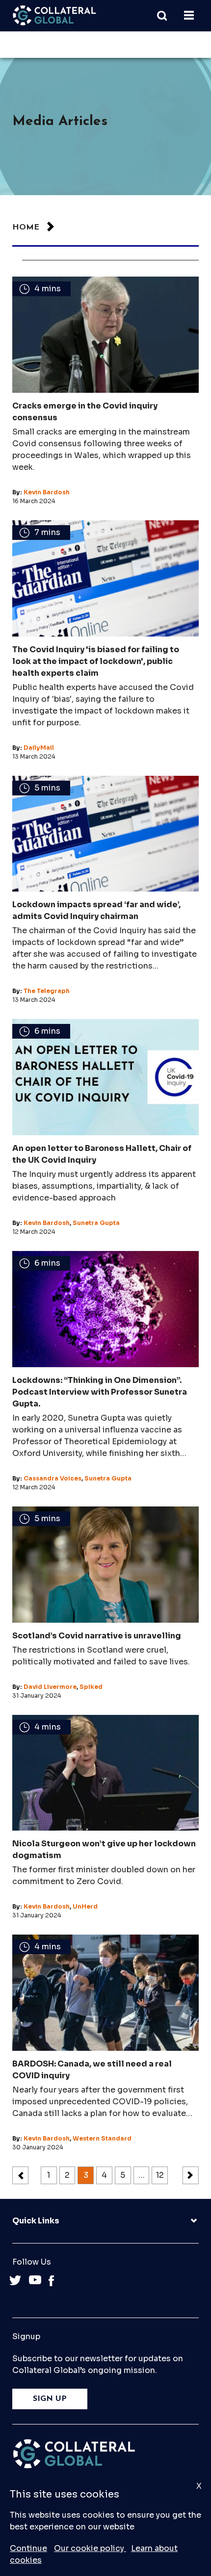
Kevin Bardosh (47, 492)
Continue (28, 2548)
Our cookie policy (90, 2548)
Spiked (91, 1687)
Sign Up (50, 2399)
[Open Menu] (189, 16)
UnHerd (85, 1906)
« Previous (20, 2175)
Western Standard (102, 2138)
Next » (191, 2175)
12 (160, 2175)
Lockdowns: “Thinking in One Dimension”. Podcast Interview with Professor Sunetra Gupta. (100, 1392)
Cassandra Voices (53, 1478)
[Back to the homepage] (54, 15)
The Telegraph (47, 991)
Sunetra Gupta (96, 1223)
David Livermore (50, 1687)
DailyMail (39, 748)
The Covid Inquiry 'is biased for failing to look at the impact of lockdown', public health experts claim (96, 661)
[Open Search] (167, 16)
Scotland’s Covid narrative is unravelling (97, 1636)
